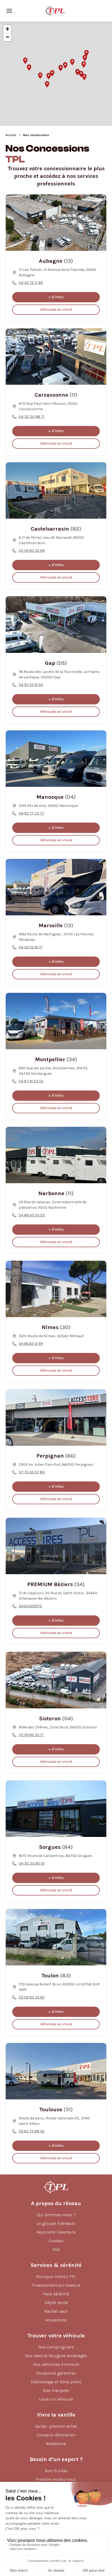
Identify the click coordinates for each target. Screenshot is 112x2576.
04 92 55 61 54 (31, 685)
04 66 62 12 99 (31, 1344)
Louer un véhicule (56, 2399)
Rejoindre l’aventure (56, 2232)
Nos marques (56, 2390)
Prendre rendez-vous (56, 2479)
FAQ (56, 2249)
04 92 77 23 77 (32, 813)
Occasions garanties (56, 2373)
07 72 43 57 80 (32, 1472)
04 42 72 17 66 (31, 283)
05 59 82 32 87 (32, 1997)
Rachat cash (56, 2311)
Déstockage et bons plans (56, 2382)
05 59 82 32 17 (31, 1735)
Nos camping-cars (56, 2347)
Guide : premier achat (56, 2426)
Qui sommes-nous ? (56, 2215)
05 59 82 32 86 (32, 551)
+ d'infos (56, 297)
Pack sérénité (56, 2294)
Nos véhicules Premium (56, 2364)
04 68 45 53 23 (32, 1215)
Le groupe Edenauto (56, 2223)
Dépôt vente (56, 2303)
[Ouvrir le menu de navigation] (9, 11)
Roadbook (56, 2444)
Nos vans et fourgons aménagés (56, 2356)
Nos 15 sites (56, 2471)
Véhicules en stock (56, 309)
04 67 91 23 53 (31, 1081)
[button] (40, 76)
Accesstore (56, 2320)
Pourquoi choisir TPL (56, 2277)
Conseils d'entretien (56, 2435)
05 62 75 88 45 (32, 2131)
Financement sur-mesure (56, 2285)
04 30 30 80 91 (32, 1863)
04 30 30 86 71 (32, 417)
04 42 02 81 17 (31, 947)
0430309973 (30, 1606)
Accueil (11, 135)
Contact (56, 2241)
